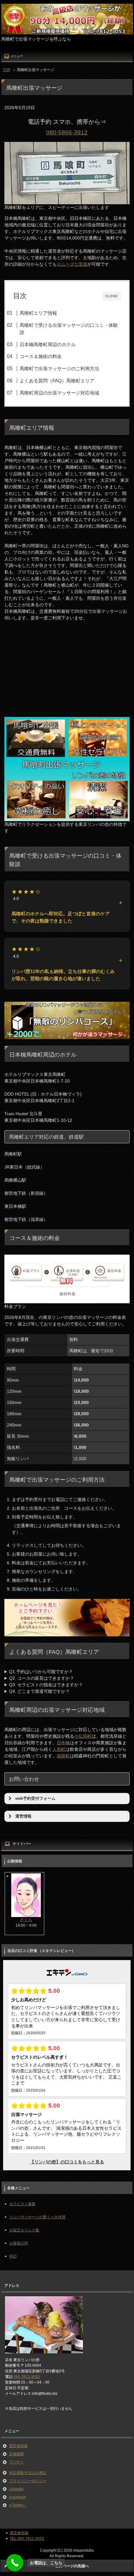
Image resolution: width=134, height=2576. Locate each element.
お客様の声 (19, 2243)
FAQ (13, 2256)
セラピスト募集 (22, 2204)
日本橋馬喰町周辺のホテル (48, 344)
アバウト (17, 2462)
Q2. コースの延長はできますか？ (42, 1678)
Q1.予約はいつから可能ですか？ (41, 1672)
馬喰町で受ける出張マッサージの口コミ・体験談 (69, 329)
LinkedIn (16, 2489)
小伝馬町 (83, 1736)
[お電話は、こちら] (15, 2563)
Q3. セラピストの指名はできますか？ (46, 1685)
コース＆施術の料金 (41, 356)
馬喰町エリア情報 (38, 313)
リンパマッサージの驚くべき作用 (37, 2217)
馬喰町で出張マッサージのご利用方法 (59, 368)
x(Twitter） (18, 2505)
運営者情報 (18, 2446)
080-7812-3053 (27, 2377)
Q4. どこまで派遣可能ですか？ (39, 1691)
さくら (26, 1920)
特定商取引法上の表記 (28, 2473)
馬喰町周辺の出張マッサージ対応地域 (59, 393)
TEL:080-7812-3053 (27, 2539)
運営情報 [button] (23, 1816)
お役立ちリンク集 (24, 2230)
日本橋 (63, 1743)
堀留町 (63, 1756)
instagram (17, 2497)
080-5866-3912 (67, 132)
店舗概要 (17, 2454)
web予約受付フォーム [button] (35, 1799)
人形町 (59, 1749)
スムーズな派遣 (72, 264)
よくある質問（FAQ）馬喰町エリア (57, 381)
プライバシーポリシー (28, 2481)
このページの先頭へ (72, 2566)
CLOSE (112, 296)
